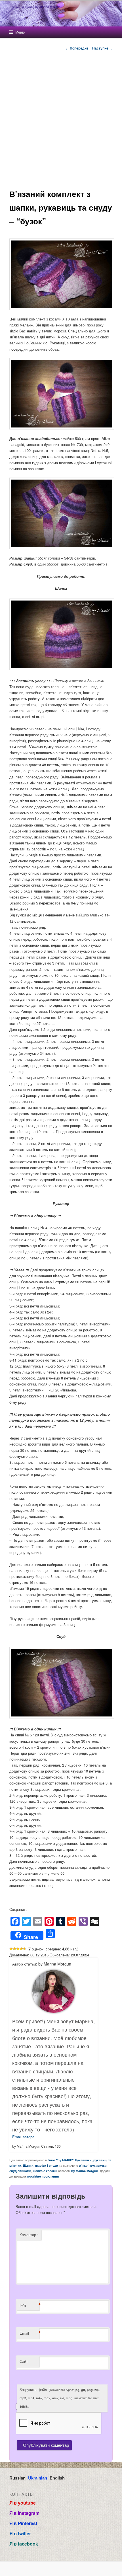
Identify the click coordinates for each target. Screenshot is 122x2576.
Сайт (24, 2361)
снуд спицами (20, 2171)
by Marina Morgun (85, 2171)
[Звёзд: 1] (11, 1949)
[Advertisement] (61, 120)
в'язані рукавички (93, 2165)
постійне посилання (43, 2176)
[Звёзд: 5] (25, 1949)
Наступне (102, 48)
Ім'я (30, 2305)
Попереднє (77, 48)
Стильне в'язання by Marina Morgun (35, 7)
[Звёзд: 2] (14, 1949)
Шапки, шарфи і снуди (41, 2165)
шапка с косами (45, 2171)
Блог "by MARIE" (61, 2160)
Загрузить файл (60, 2398)
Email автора (23, 2137)
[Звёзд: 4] (21, 1949)
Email (30, 2333)
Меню (20, 32)
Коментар (29, 2235)
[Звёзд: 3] (18, 1949)
